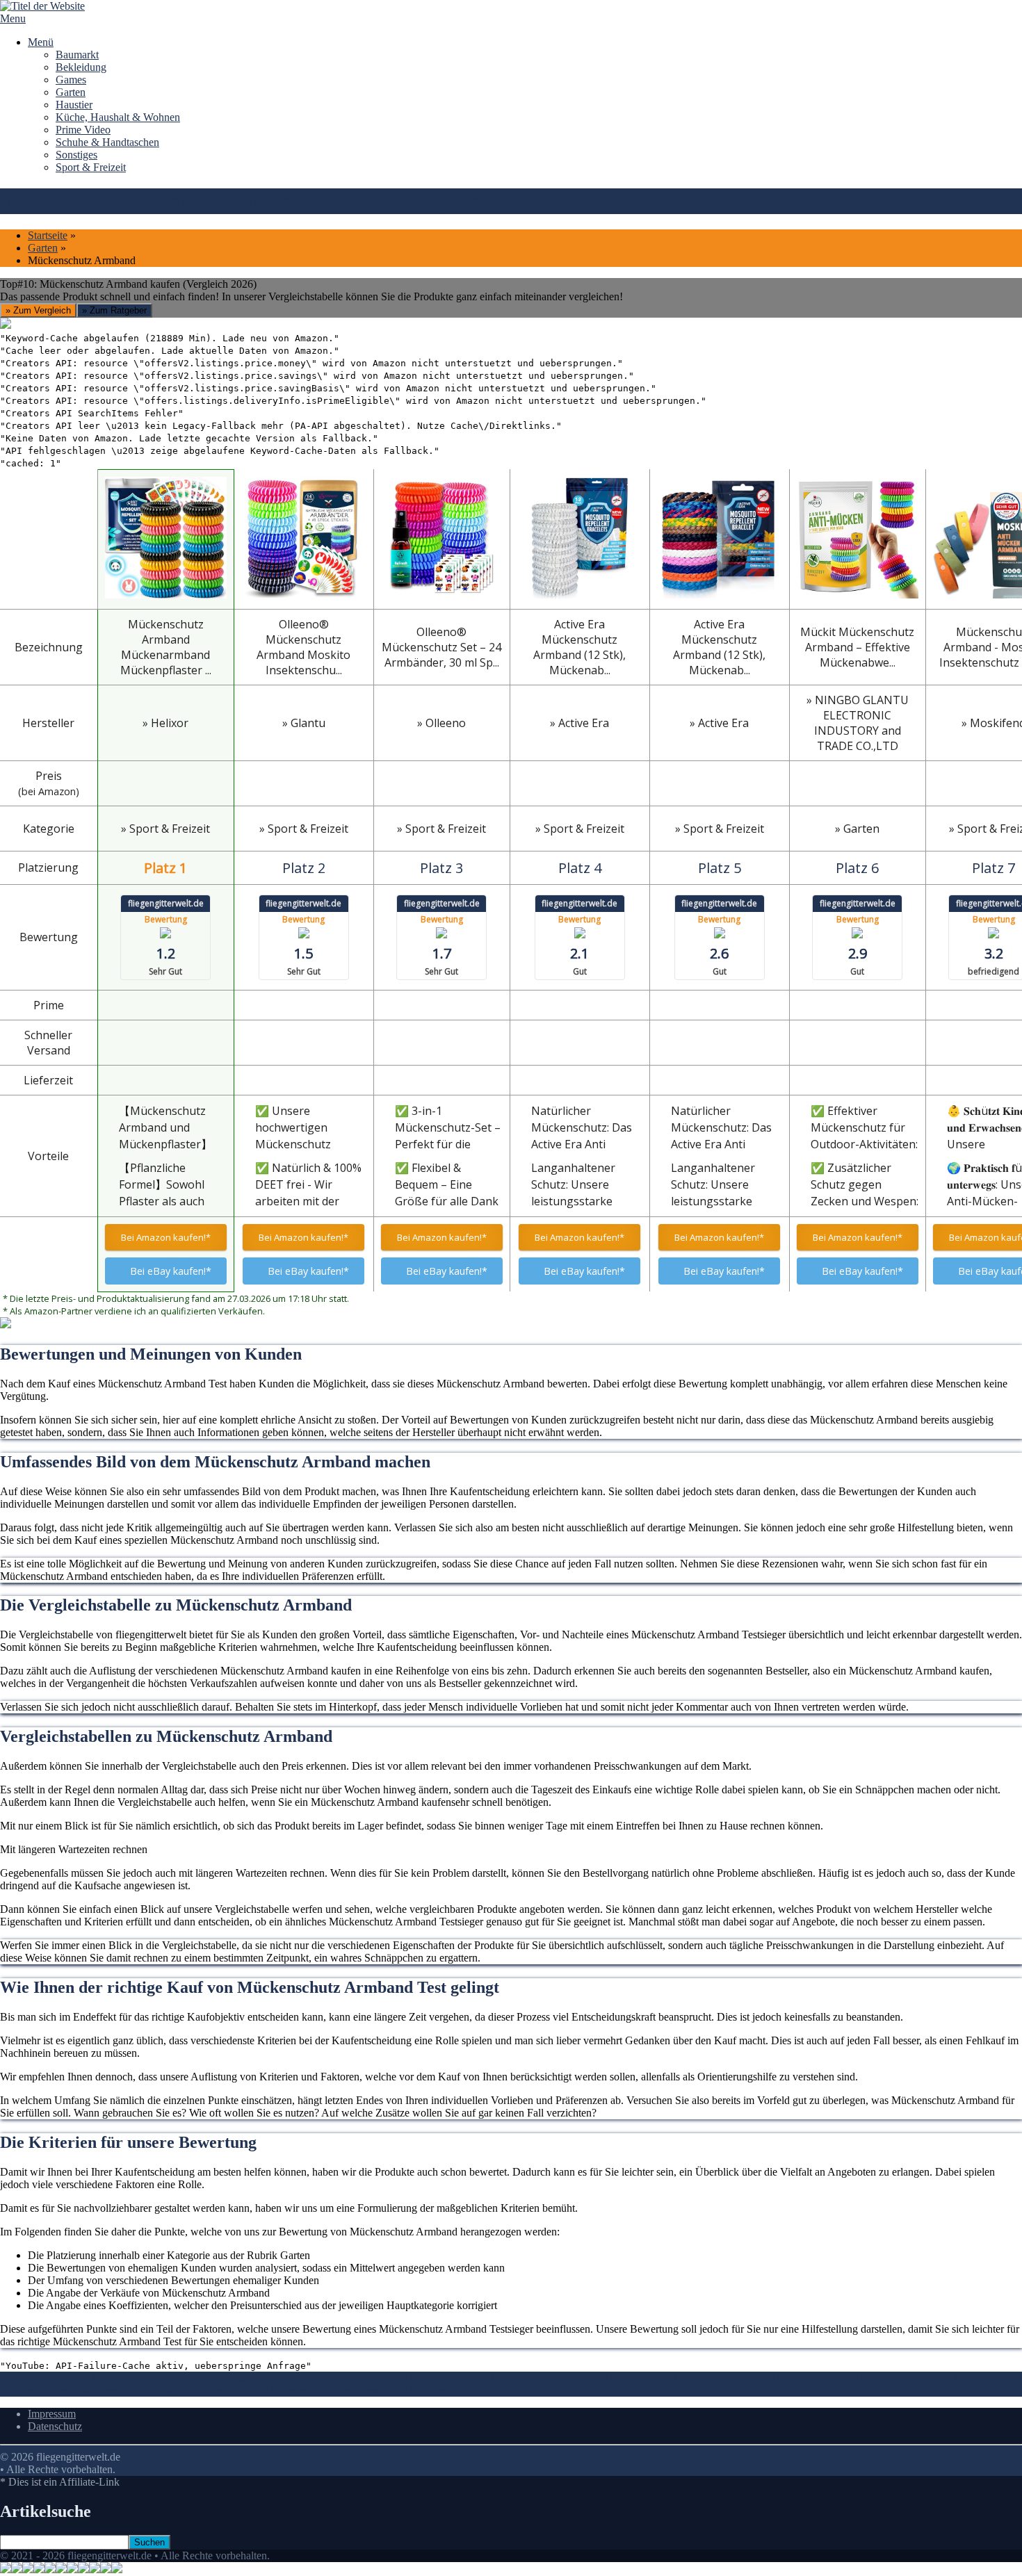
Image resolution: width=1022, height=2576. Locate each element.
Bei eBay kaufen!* (171, 1271)
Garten (71, 92)
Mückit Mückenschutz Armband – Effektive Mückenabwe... (857, 647)
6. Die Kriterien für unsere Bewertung (325, 2390)
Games (71, 80)
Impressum (52, 2414)
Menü (41, 42)
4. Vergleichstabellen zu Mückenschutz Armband (815, 2378)
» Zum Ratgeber (114, 310)
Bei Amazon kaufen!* (166, 1237)
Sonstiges (76, 155)
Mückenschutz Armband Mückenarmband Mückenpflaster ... (166, 647)
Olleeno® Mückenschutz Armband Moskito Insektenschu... (303, 647)
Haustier (74, 105)
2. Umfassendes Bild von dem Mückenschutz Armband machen (340, 2378)
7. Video (428, 2390)
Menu (13, 18)
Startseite (48, 235)
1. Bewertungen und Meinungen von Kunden (100, 2378)
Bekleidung (81, 67)
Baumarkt (77, 55)
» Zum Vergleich (38, 310)
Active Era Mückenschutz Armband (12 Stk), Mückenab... (579, 647)
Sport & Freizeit (91, 167)
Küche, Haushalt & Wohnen (118, 117)
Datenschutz (55, 2426)
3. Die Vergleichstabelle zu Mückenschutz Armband (594, 2378)
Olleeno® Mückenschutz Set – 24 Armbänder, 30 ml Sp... (441, 647)
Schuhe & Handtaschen (107, 142)
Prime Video (83, 130)
